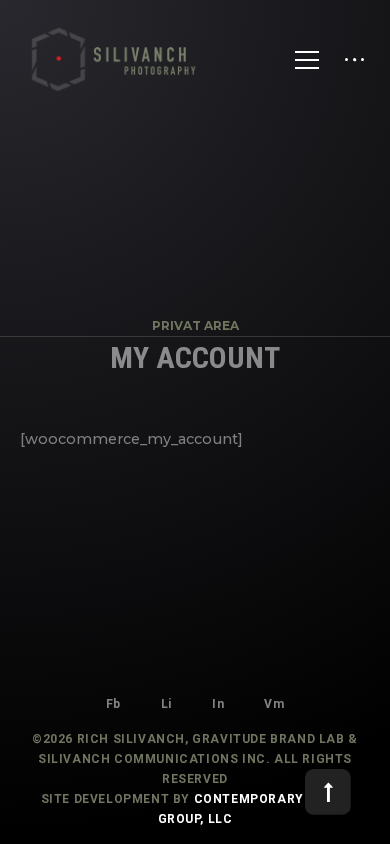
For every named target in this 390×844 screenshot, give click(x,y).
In (218, 704)
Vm (274, 704)
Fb (113, 704)
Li (166, 704)
